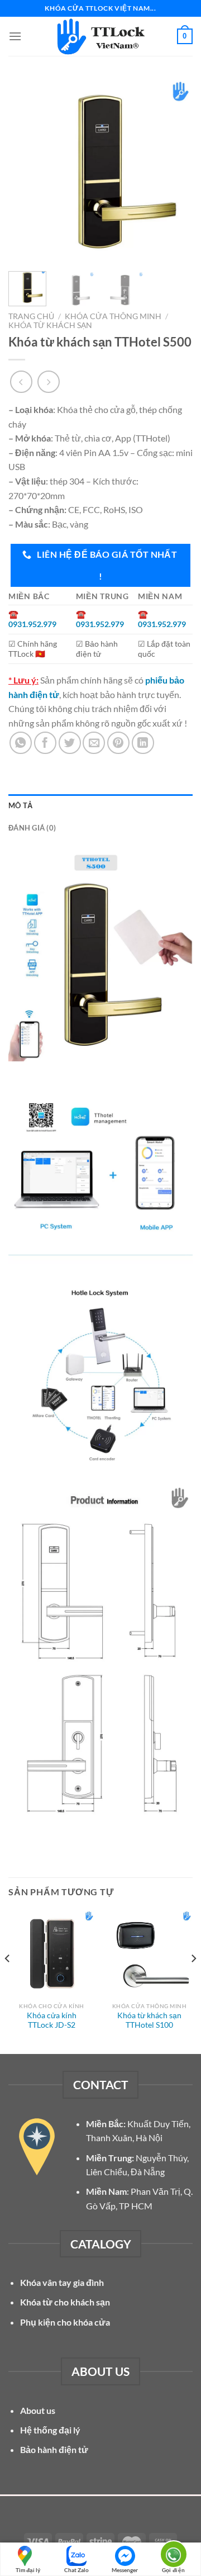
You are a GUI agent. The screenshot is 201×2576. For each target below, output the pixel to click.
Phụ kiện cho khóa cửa (65, 2322)
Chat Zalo (76, 2570)
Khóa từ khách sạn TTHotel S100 (149, 2020)
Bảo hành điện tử (54, 2449)
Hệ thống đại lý (50, 2430)
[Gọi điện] (173, 2553)
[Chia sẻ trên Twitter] (70, 743)
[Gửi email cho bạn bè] (94, 743)
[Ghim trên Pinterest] (118, 743)
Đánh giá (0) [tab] (32, 828)
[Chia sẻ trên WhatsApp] (21, 743)
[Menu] (15, 36)
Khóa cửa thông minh (113, 316)
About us (38, 2410)
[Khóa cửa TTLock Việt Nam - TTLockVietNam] (100, 36)
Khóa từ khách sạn (50, 325)
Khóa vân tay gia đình (62, 2282)
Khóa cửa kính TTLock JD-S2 (52, 2020)
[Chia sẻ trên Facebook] (45, 743)
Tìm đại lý (28, 2570)
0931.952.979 (32, 624)
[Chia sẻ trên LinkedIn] (143, 743)
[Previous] (26, 170)
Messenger (125, 2570)
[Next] (175, 170)
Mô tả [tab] (20, 805)
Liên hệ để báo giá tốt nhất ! (106, 565)
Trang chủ (31, 316)
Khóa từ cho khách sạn (65, 2302)
